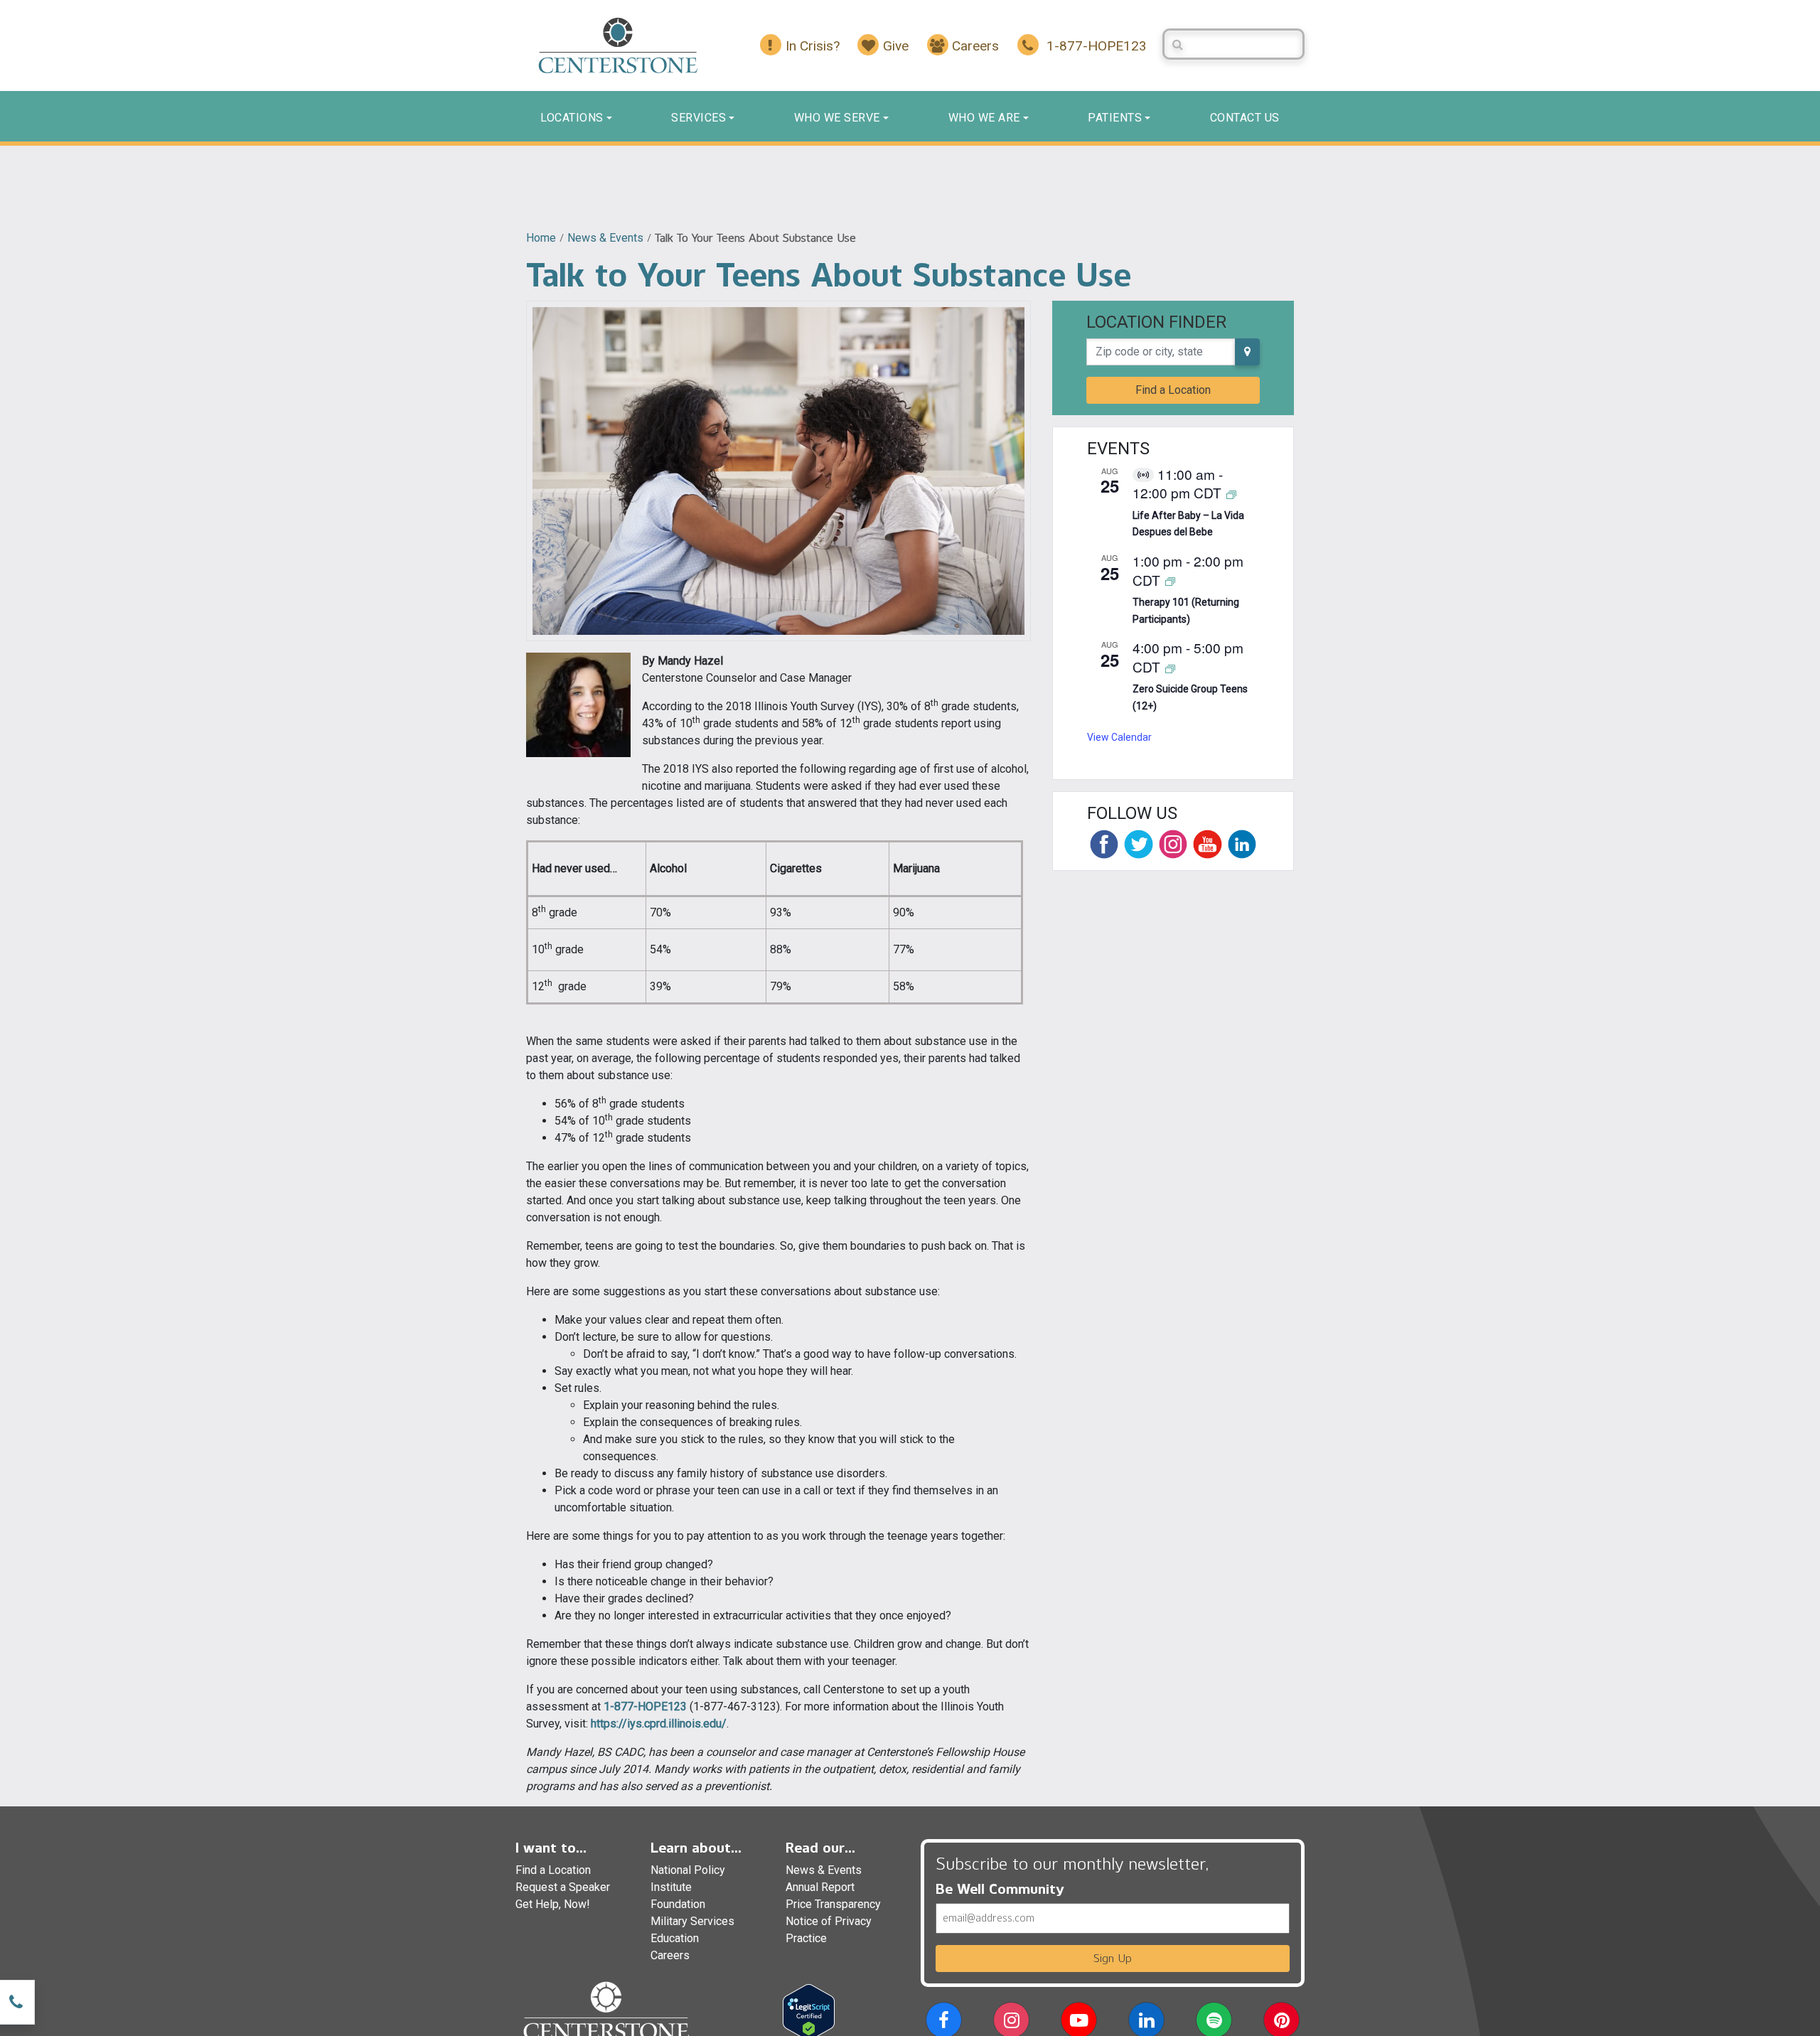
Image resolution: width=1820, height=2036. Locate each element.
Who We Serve (837, 118)
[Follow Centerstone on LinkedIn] (1242, 844)
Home (541, 238)
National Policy (688, 1870)
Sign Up (1113, 1958)
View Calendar (1119, 737)
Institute (671, 1887)
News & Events (605, 238)
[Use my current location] (1247, 352)
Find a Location (1173, 390)
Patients (1115, 118)
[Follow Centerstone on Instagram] (1173, 844)
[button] (944, 2023)
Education (675, 1938)
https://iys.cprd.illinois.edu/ (659, 1724)
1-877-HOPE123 (645, 1707)
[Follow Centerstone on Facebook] (1104, 844)
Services (698, 118)
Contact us (1245, 118)
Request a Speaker (563, 1887)
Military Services (692, 1921)
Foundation (678, 1904)
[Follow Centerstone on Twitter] (1138, 844)
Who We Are (984, 118)
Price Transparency (833, 1904)
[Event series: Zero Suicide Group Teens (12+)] (1170, 668)
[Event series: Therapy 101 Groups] (1170, 581)
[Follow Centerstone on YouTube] (1207, 844)
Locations (572, 118)
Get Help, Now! (553, 1904)
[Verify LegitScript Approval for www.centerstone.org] (809, 2011)
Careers (670, 1955)
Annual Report (820, 1887)
